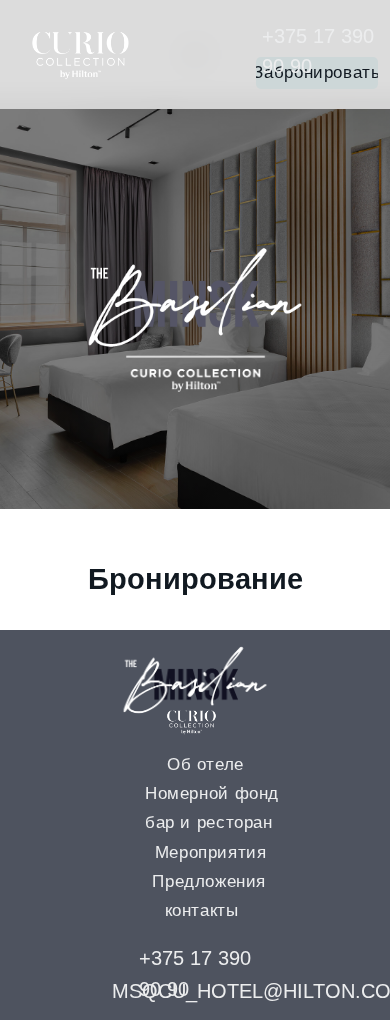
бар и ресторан (209, 822)
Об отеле (205, 764)
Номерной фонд (212, 793)
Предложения (209, 881)
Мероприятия (211, 852)
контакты (202, 910)
